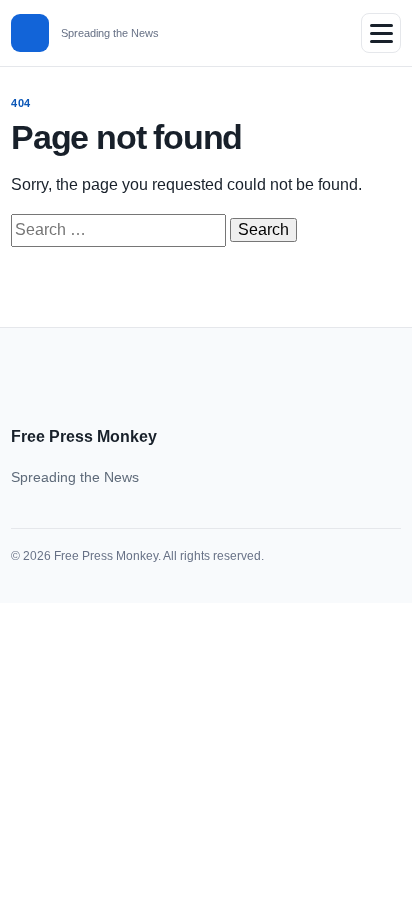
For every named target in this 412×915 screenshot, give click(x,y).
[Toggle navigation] (381, 33)
